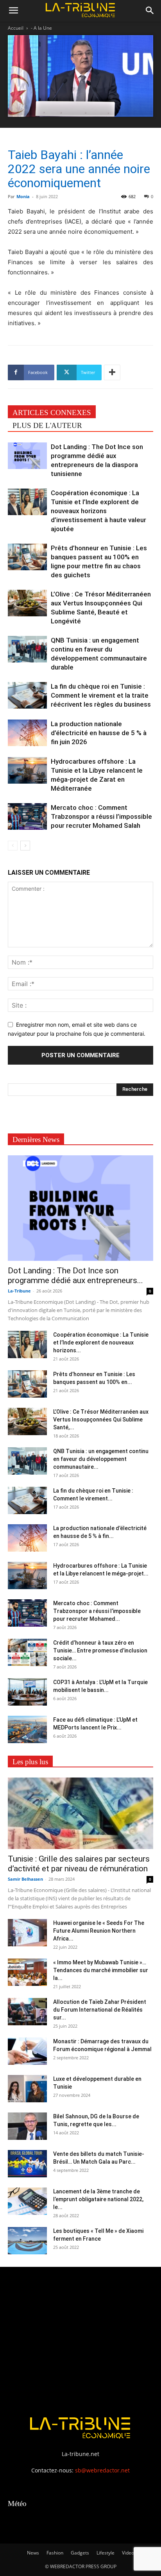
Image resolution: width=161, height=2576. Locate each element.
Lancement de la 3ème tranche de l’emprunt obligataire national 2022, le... (98, 2199)
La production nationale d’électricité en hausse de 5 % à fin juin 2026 (99, 733)
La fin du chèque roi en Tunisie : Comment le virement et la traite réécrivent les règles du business (101, 695)
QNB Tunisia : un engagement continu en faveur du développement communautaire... (101, 1459)
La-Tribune (19, 1291)
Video (128, 2553)
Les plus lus (30, 1762)
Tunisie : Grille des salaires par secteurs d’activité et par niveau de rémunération (79, 1864)
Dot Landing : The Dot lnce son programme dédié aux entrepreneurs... (75, 1275)
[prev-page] (13, 846)
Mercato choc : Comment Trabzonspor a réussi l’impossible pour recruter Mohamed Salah (101, 816)
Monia (23, 196)
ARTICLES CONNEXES (52, 413)
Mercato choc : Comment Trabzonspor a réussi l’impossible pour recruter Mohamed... (97, 1611)
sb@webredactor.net (102, 2470)
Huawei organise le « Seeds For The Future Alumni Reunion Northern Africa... (99, 1931)
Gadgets (80, 2553)
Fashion (55, 2553)
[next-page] (25, 846)
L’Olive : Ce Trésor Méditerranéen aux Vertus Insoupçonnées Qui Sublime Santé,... (101, 1420)
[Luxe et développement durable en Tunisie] (27, 2089)
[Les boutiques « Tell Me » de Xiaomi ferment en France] (27, 2241)
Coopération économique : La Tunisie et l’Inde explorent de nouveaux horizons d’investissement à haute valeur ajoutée (98, 511)
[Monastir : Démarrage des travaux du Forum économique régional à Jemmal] (27, 2051)
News (33, 2553)
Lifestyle (106, 2553)
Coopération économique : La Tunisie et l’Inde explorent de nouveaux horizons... (101, 1343)
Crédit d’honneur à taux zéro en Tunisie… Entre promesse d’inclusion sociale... (100, 1651)
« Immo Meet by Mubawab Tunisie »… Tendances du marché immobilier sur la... (101, 1970)
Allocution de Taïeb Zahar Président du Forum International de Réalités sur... (100, 2010)
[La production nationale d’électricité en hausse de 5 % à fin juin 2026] (27, 733)
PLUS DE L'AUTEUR (47, 425)
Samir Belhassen (25, 1879)
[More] (112, 372)
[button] (13, 11)
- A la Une (41, 28)
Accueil (16, 28)
